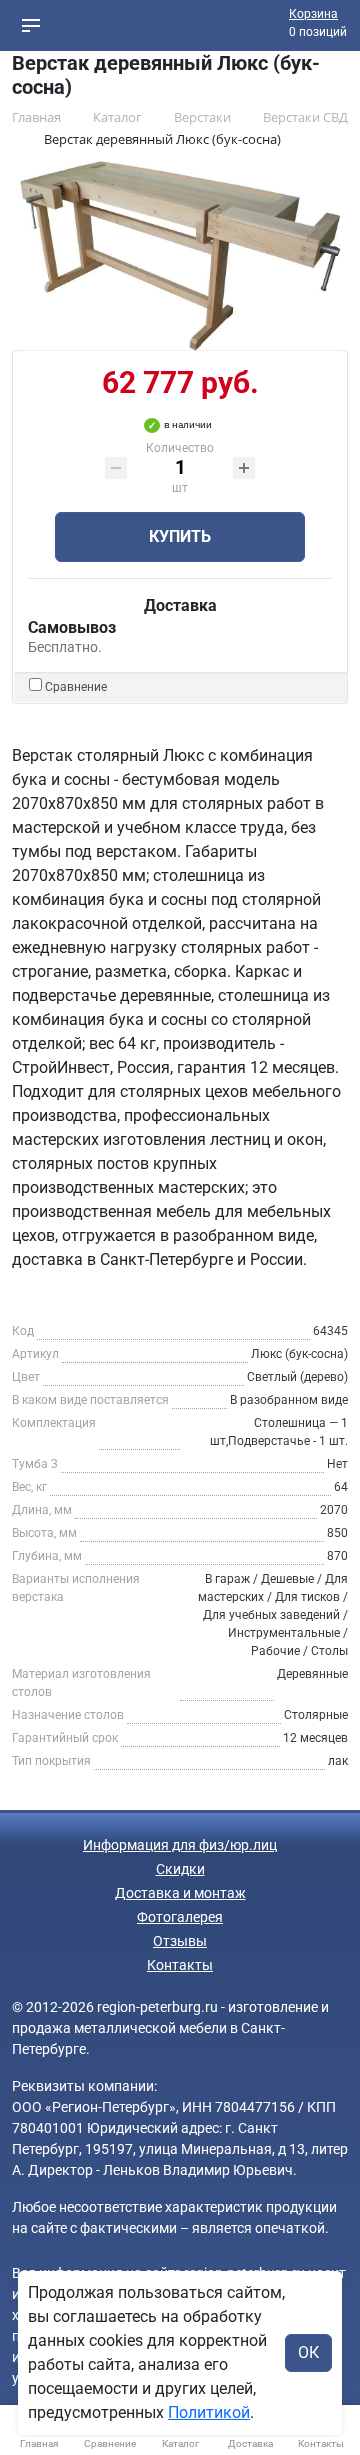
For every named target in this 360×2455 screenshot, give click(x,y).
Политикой (209, 2412)
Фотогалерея (180, 1917)
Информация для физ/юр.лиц (180, 1845)
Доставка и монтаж (180, 1893)
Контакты (180, 1965)
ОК (308, 2352)
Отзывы (180, 1941)
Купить (180, 536)
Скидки (180, 1869)
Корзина (313, 14)
